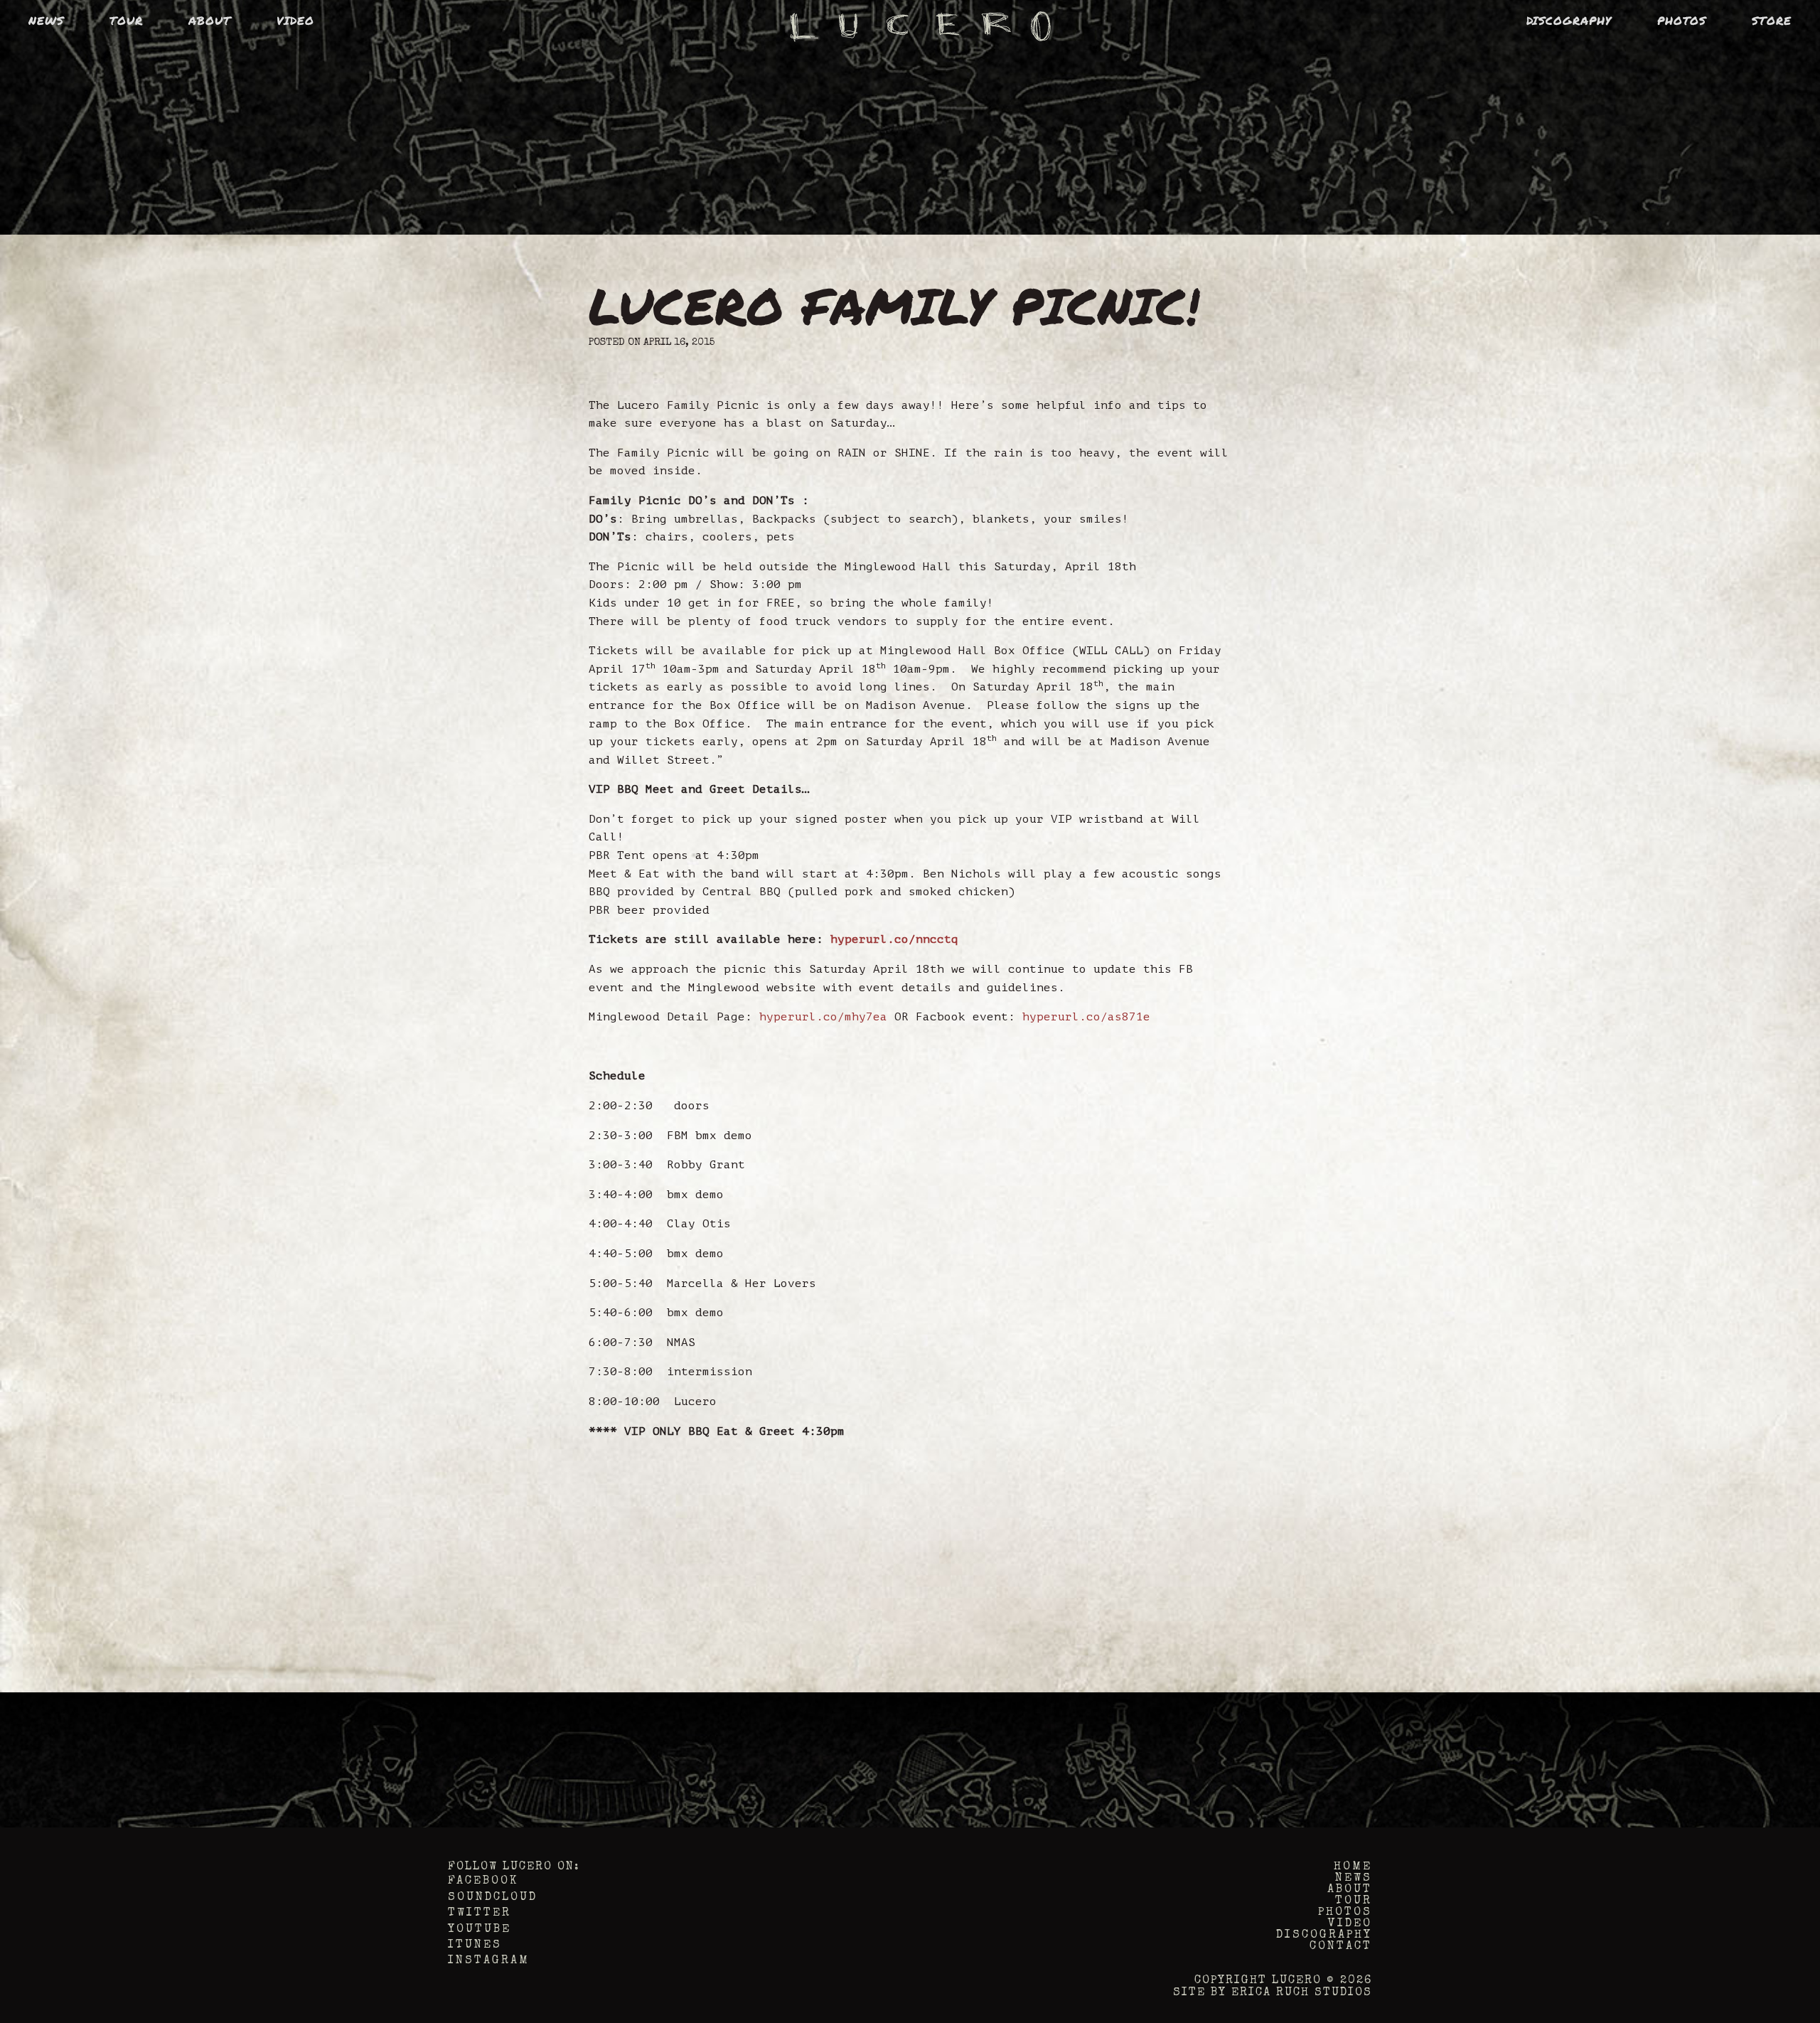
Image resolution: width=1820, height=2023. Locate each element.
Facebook (483, 1881)
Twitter (480, 1913)
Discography (1569, 20)
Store (1772, 20)
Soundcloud (493, 1898)
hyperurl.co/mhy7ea (823, 1017)
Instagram (489, 1961)
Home (1353, 1867)
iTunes (475, 1945)
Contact (1341, 1947)
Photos (1682, 20)
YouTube (480, 1930)
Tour (126, 20)
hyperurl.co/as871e (1086, 1017)
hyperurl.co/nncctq (894, 939)
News (46, 20)
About (210, 20)
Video (295, 20)
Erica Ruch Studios (1302, 1993)
